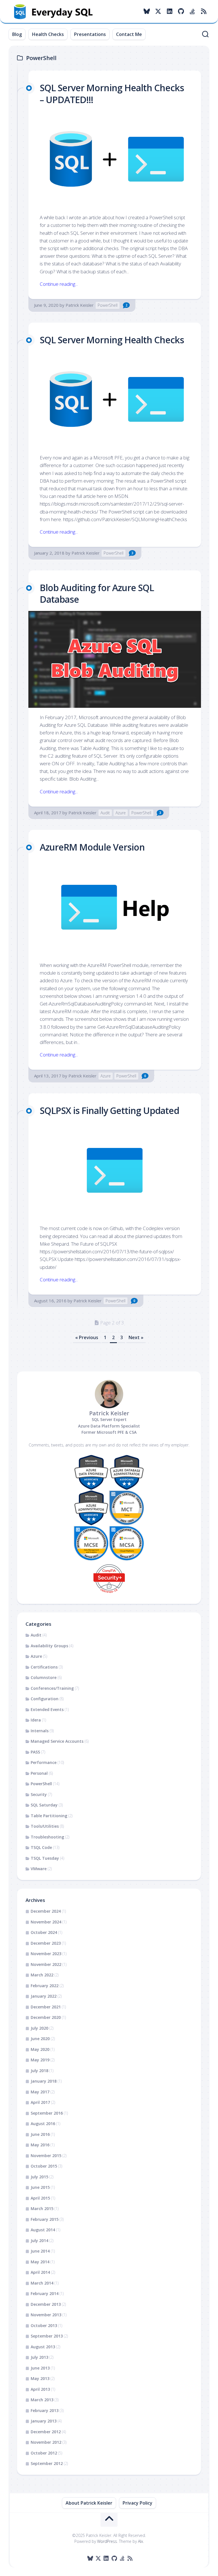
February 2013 (45, 2410)
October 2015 (44, 2166)
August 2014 (43, 2230)
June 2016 (40, 2134)
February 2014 (45, 2293)
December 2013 (46, 2304)
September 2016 (47, 2113)
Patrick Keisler (80, 305)
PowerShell (108, 305)
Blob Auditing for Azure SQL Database (97, 594)
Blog (17, 34)
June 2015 (40, 2187)
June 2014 (40, 2251)
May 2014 (40, 2262)
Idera (36, 1720)
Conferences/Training (52, 1688)
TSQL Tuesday (45, 1858)
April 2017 (40, 2102)
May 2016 (40, 2145)
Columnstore (44, 1677)
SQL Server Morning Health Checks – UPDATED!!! (112, 94)
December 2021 (46, 2007)
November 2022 (46, 1964)
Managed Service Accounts (57, 1741)
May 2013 (40, 2378)
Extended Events (47, 1709)
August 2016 (43, 2124)
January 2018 (44, 2081)
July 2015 (39, 2177)
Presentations (90, 34)
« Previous (87, 1337)
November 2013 (46, 2315)
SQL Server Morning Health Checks (112, 340)
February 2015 (45, 2219)
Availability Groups (49, 1646)
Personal (39, 1773)
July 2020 (39, 2028)
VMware (39, 1869)
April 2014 (40, 2272)
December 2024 (46, 1911)
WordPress (107, 2541)
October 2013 (44, 2325)
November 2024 (46, 1922)
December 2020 (46, 2017)
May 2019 (40, 2060)
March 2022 (42, 1975)
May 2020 (40, 2049)
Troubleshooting (47, 1837)
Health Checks (48, 34)
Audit (105, 813)
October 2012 (44, 2453)
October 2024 (44, 1932)
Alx (141, 2541)
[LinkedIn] (169, 11)
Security (39, 1794)
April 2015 (40, 2198)
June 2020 (40, 2039)
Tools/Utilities (45, 1826)
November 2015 (46, 2156)
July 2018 (39, 2071)
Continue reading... (59, 284)
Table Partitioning (49, 1816)
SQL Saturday (44, 1805)
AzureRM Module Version (92, 847)
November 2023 (46, 1954)
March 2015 (42, 2209)
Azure (121, 813)
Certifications (44, 1667)
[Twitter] (158, 11)
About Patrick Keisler (89, 2503)
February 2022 (45, 1986)
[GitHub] (181, 11)
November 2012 (46, 2442)
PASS (35, 1752)
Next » (136, 1337)
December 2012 (46, 2432)
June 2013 (40, 2368)
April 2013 (40, 2389)
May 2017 (40, 2092)
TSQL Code (41, 1847)
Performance (44, 1762)
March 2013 (42, 2400)
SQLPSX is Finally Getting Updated (109, 1110)
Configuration (45, 1699)
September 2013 (47, 2336)
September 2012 (47, 2463)
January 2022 (44, 1996)
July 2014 (39, 2241)
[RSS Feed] (204, 11)
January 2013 (44, 2421)
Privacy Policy (138, 2503)
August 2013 (43, 2347)
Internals (40, 1731)
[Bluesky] (147, 11)
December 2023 (46, 1943)
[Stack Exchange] (192, 11)
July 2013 (39, 2357)
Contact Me (129, 34)
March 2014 (42, 2283)
